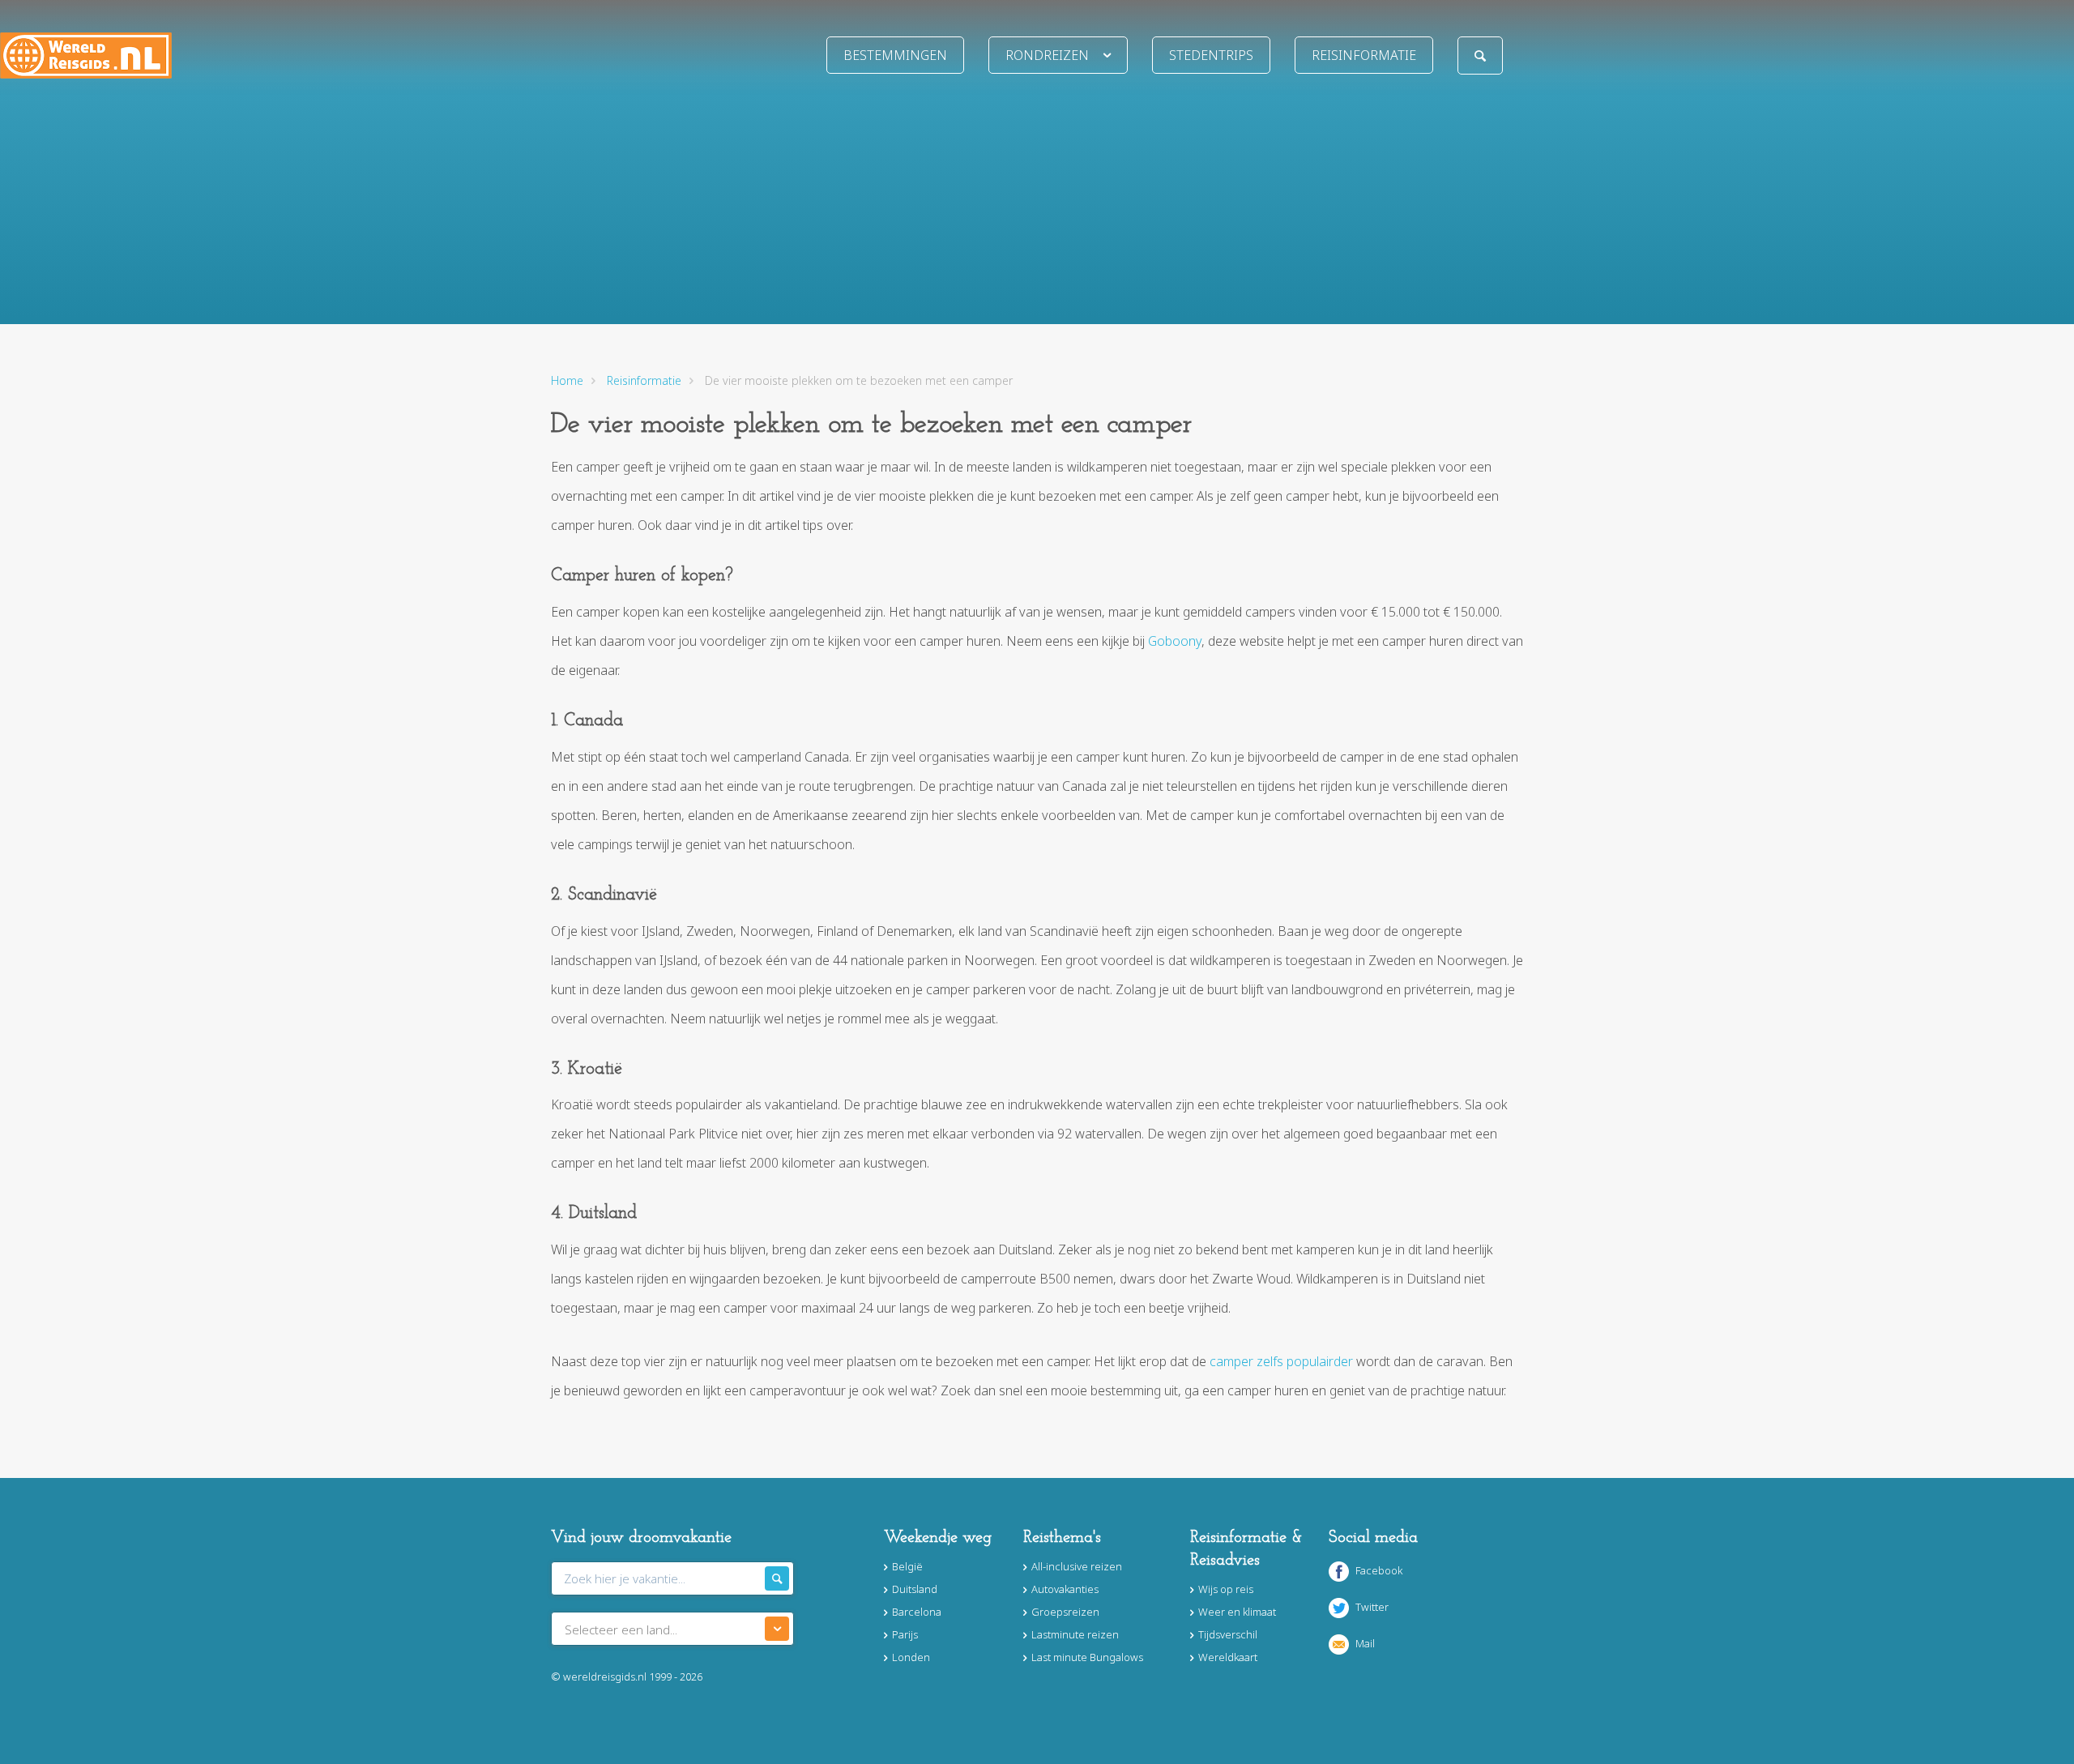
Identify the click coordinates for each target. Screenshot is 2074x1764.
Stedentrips (1211, 55)
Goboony (1175, 641)
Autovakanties (1065, 1589)
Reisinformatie (1364, 55)
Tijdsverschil (1228, 1634)
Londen (911, 1657)
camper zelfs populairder (1281, 1361)
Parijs (905, 1634)
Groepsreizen (1065, 1612)
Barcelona (917, 1612)
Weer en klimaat (1237, 1612)
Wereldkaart (1228, 1657)
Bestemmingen (895, 55)
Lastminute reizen (1075, 1634)
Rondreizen (1047, 55)
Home (567, 380)
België (907, 1566)
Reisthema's (1062, 1538)
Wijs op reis (1226, 1589)
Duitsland (915, 1589)
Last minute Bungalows (1087, 1657)
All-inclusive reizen (1077, 1566)
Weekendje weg (938, 1538)
